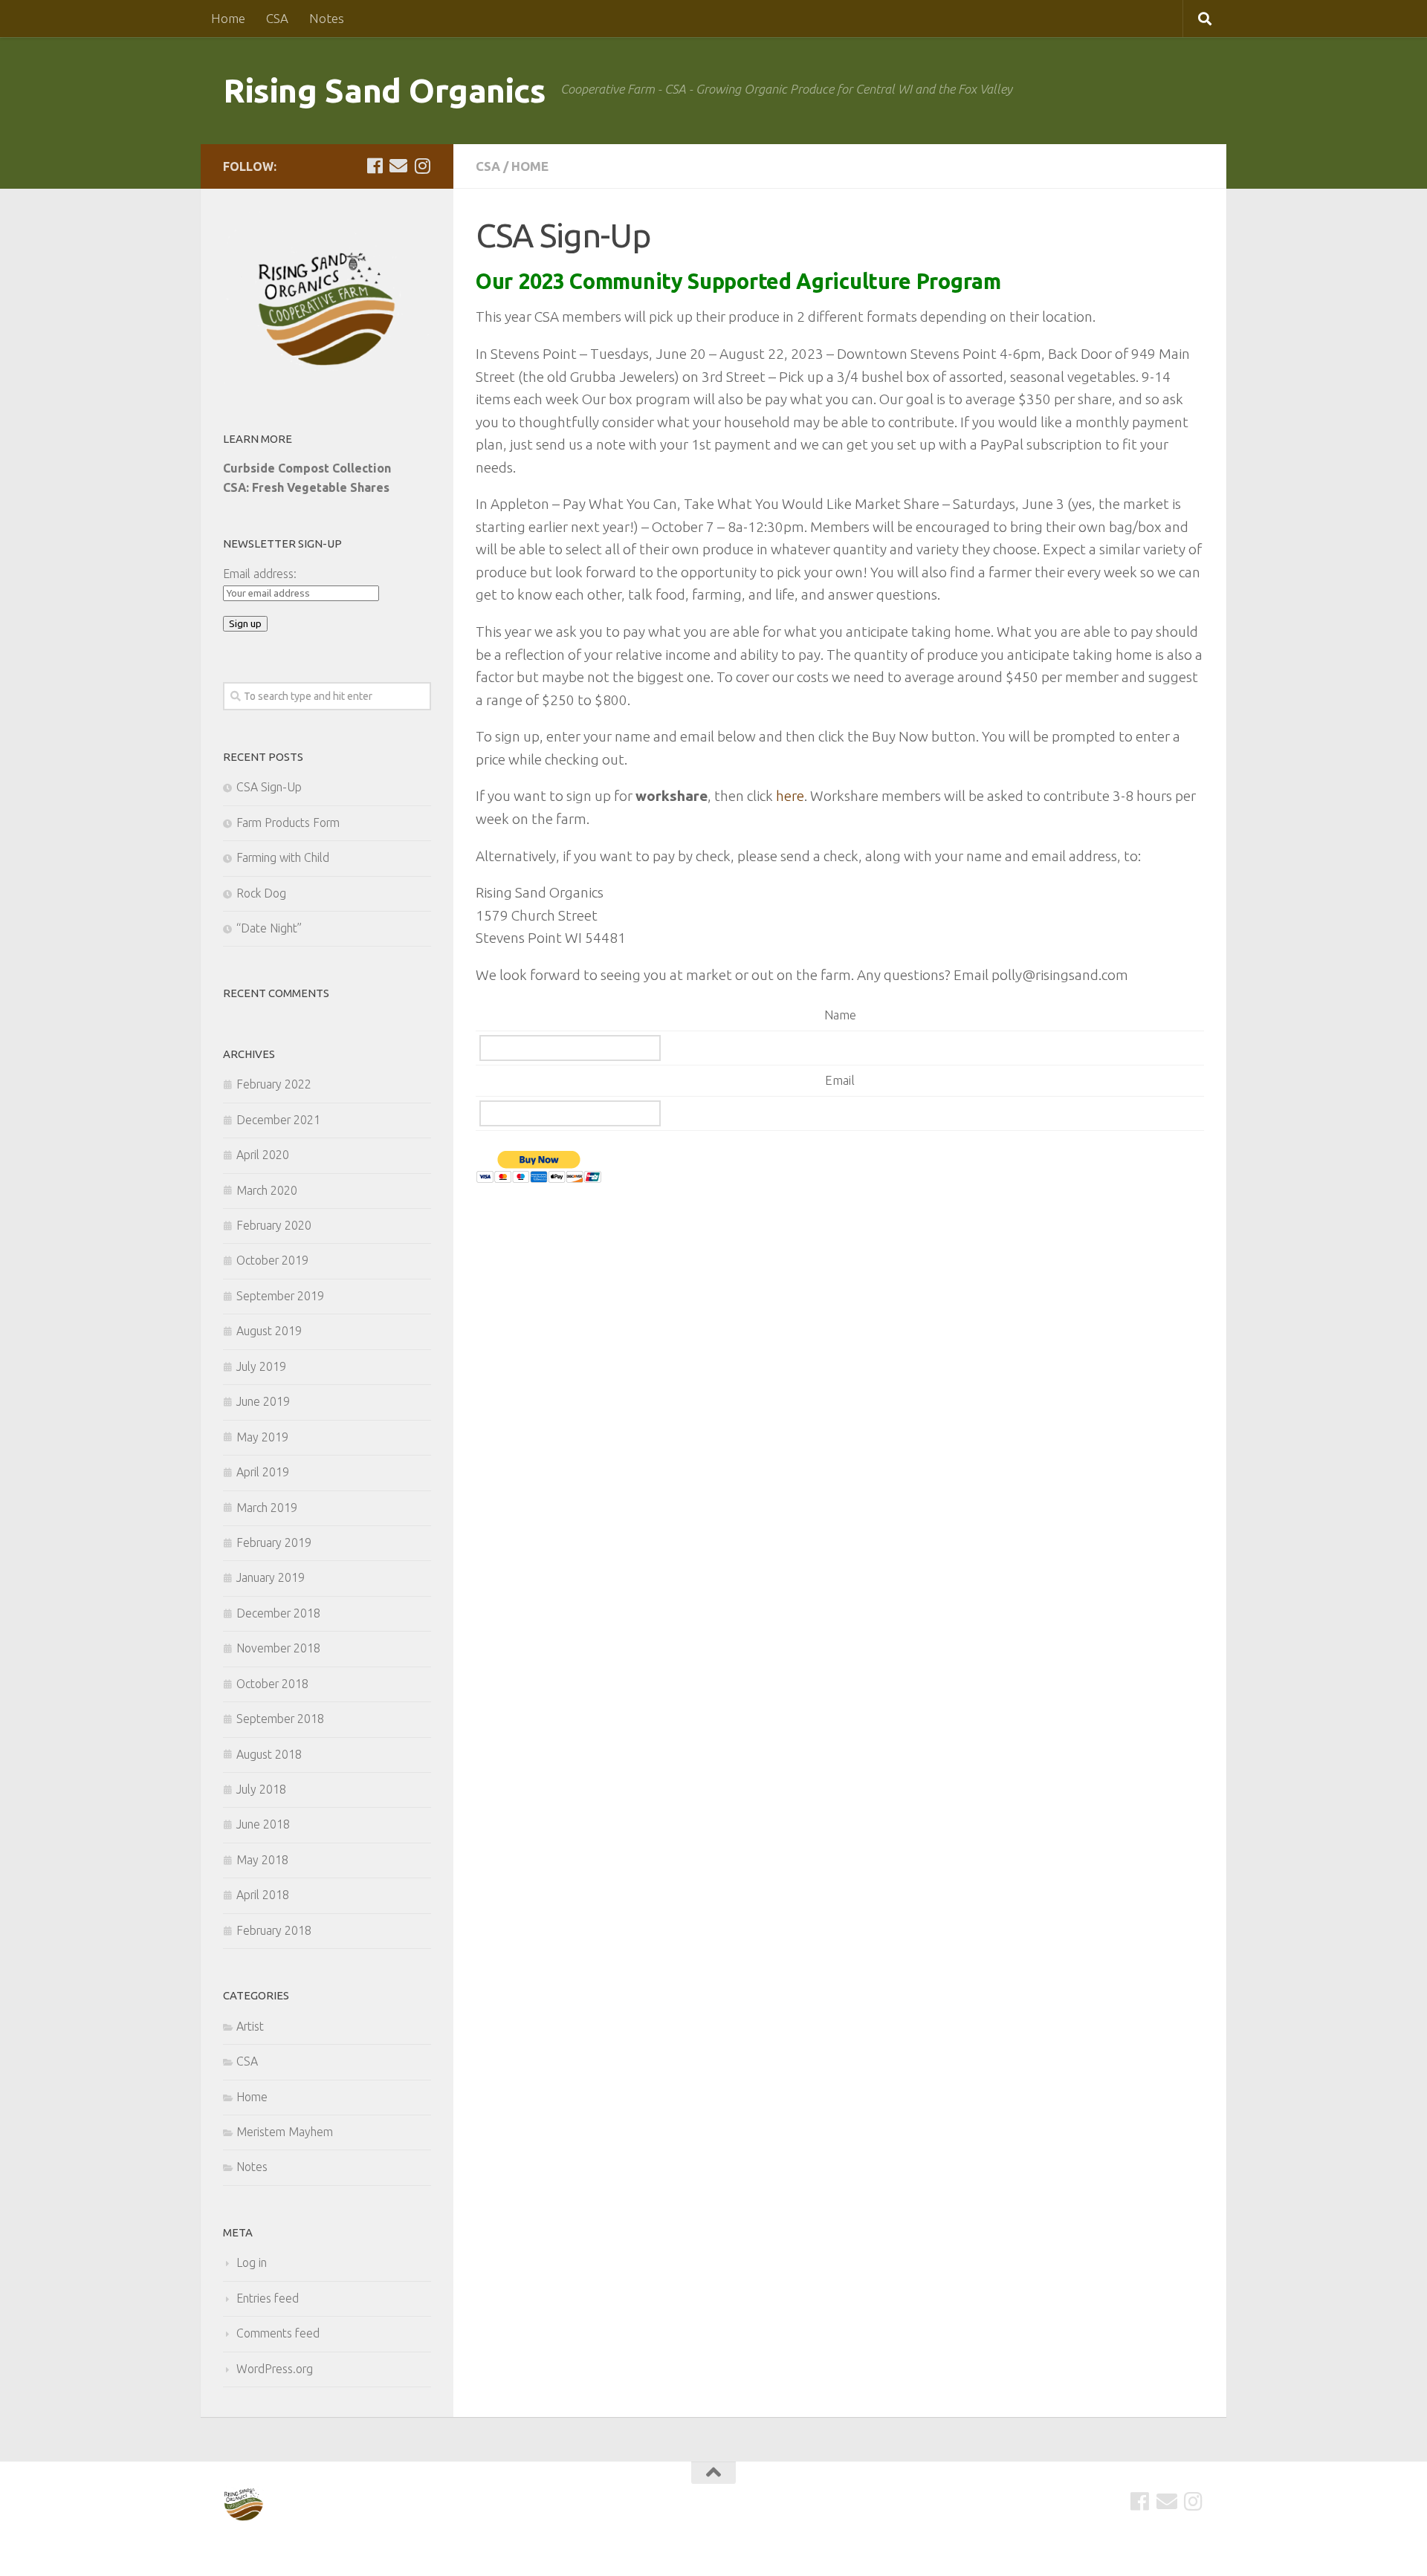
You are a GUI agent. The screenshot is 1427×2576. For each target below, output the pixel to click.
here (790, 796)
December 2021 (278, 1120)
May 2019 (262, 1437)
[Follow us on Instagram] (422, 166)
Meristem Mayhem (285, 2132)
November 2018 (278, 1648)
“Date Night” (269, 928)
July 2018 (261, 1789)
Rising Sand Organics (384, 90)
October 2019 (272, 1260)
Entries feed (268, 2298)
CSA (277, 18)
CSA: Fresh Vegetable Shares (306, 487)
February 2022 (274, 1084)
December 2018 (278, 1613)
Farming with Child (283, 857)
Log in (252, 2262)
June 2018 (263, 1824)
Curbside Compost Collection (307, 468)
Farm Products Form (288, 823)
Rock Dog (261, 893)
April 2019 (263, 1472)
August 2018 (269, 1754)
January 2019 (271, 1577)
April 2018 (263, 1895)
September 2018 (280, 1719)
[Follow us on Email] (398, 166)
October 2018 (272, 1684)
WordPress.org (275, 2369)
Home (228, 18)
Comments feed (278, 2333)
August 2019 (269, 1331)
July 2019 (261, 1366)
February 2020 (274, 1225)
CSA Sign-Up (269, 787)
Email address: (260, 574)
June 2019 (263, 1401)
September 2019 (280, 1296)
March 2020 (267, 1190)
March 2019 (267, 1508)
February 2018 (274, 1930)
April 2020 (263, 1155)
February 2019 (274, 1542)
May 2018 (262, 1860)
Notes (327, 18)
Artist (250, 2026)
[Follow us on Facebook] (375, 166)
